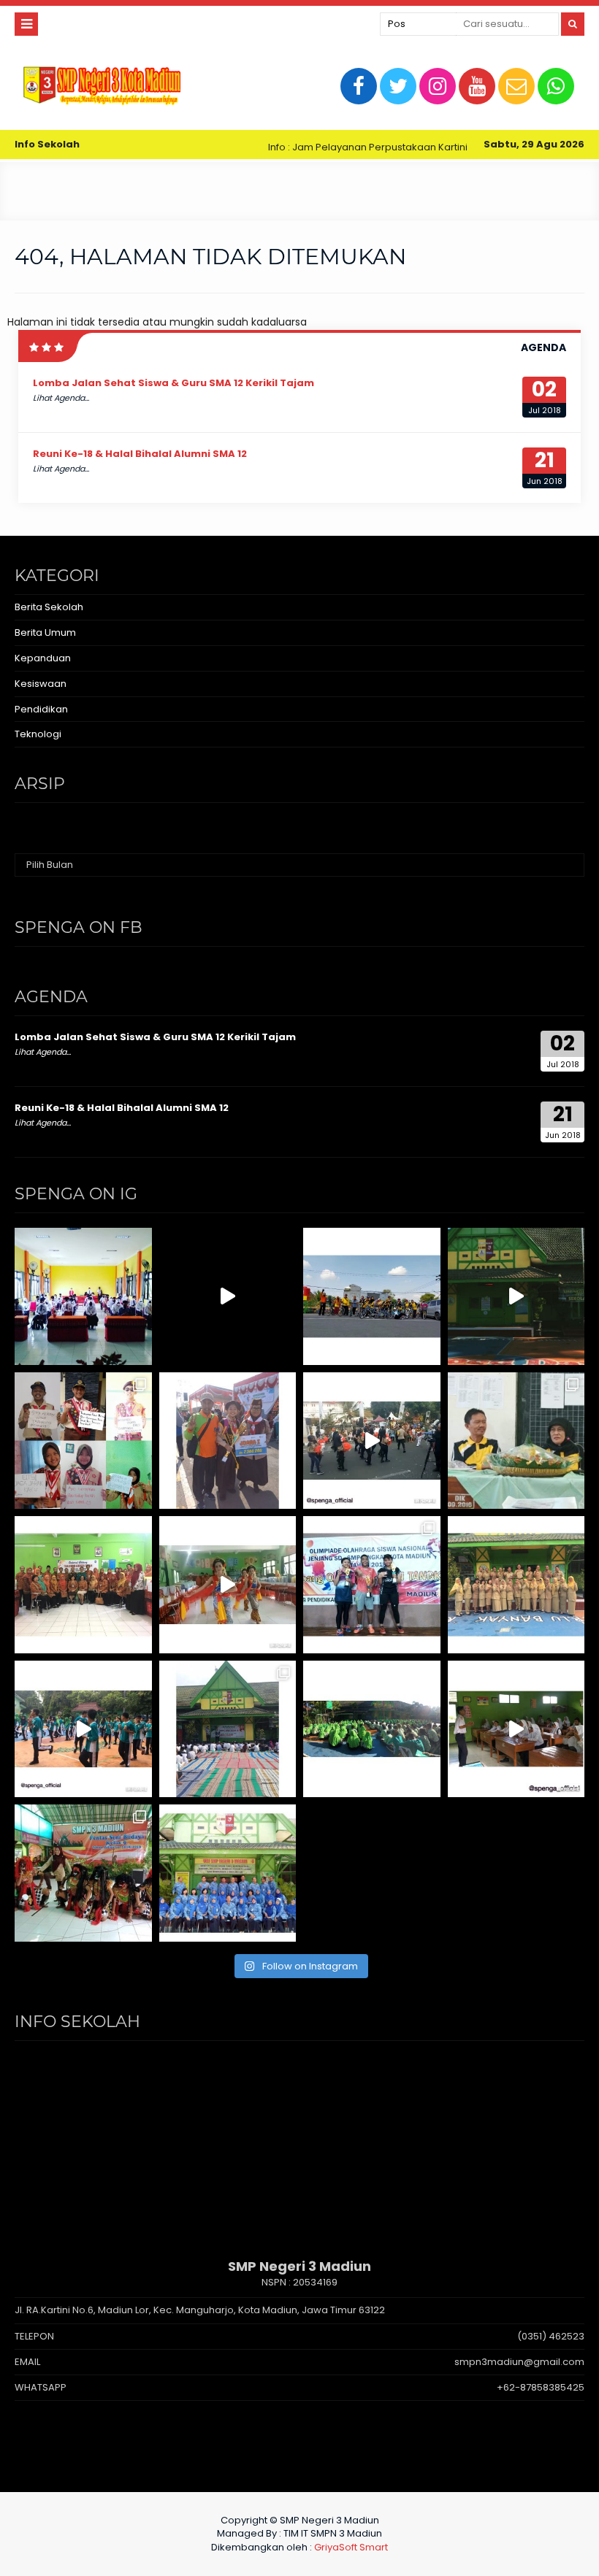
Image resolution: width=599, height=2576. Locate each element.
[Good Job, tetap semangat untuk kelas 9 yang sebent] (83, 1873)
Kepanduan (43, 658)
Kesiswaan (41, 684)
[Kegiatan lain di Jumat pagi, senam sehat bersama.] (83, 1729)
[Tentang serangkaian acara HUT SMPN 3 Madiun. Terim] (516, 1441)
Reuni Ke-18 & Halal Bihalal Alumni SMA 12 (140, 454)
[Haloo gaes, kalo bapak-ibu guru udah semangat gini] (516, 1585)
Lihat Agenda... (61, 398)
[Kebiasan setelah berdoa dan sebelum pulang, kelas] (516, 1729)
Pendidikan (41, 709)
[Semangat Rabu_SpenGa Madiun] (228, 1296)
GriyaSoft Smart (351, 2547)
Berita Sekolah (49, 607)
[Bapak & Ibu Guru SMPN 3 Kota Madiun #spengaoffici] (228, 1873)
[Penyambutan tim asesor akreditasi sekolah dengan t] (228, 1585)
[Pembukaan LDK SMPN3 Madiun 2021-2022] (83, 1296)
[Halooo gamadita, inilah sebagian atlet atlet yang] (372, 1585)
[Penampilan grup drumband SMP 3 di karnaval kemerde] (372, 1441)
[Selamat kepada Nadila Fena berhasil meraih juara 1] (228, 1441)
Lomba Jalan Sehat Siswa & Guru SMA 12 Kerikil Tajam (173, 383)
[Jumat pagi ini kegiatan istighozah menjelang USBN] (228, 1729)
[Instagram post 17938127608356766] (516, 1296)
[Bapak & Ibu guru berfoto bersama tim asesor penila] (83, 1585)
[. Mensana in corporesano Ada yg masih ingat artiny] (372, 1296)
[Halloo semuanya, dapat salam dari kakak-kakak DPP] (83, 1441)
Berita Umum (45, 633)
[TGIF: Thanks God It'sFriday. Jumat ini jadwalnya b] (372, 1729)
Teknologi (38, 734)
